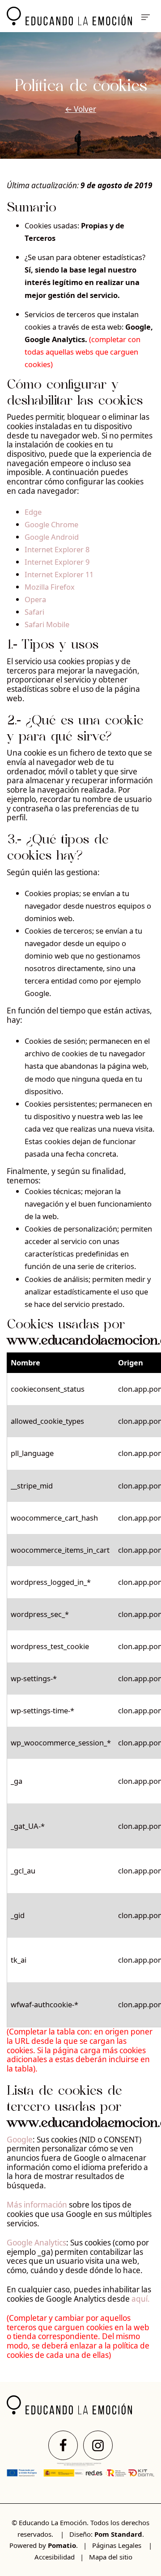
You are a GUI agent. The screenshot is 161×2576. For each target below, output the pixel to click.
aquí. (140, 2299)
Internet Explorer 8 (57, 549)
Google (20, 2140)
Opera (35, 599)
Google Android (52, 537)
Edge (33, 512)
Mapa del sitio (111, 2557)
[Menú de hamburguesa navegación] (146, 16)
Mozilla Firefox (50, 587)
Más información (37, 2205)
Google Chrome (51, 524)
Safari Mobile (47, 624)
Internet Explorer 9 (57, 562)
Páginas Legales (117, 2545)
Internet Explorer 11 (59, 574)
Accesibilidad (55, 2557)
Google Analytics (36, 2243)
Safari (34, 612)
